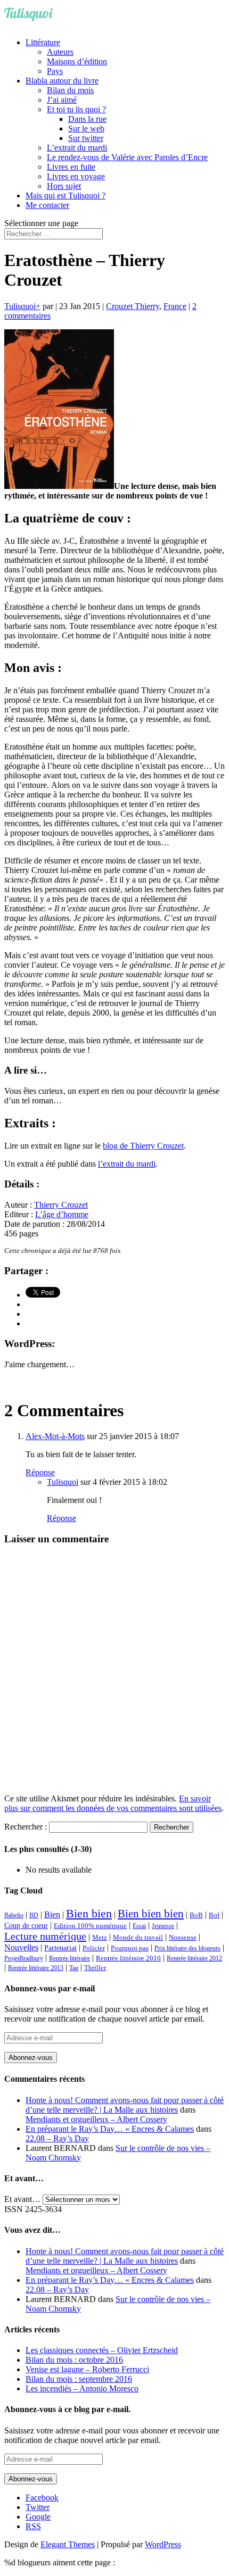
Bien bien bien (151, 1914)
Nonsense (183, 1938)
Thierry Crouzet (61, 1205)
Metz (100, 1937)
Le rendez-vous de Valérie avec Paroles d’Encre (127, 157)
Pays (55, 71)
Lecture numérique (45, 1936)
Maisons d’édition (77, 61)
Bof (214, 1915)
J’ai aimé (62, 100)
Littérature (43, 42)
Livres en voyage (76, 176)
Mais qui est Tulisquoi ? (66, 196)
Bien (52, 1914)
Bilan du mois (70, 90)
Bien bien (89, 1913)
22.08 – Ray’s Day (57, 2138)
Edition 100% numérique (90, 1926)
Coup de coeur (26, 1925)
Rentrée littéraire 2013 (36, 1968)
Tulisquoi (20, 306)
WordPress (163, 2544)
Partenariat (60, 1948)
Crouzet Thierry (133, 306)
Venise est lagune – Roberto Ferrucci (87, 2369)
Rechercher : (26, 1827)
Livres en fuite (71, 167)
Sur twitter (86, 138)
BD (34, 1915)
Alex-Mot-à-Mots (55, 1436)
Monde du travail (138, 1937)
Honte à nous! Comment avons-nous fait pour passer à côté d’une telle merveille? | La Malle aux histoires (125, 2105)
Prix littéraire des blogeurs (187, 1948)
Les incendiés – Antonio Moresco (82, 2388)
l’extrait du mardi (127, 1164)
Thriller (95, 1968)
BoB (196, 1915)
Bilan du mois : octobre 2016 (74, 2360)
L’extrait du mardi (77, 148)
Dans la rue (87, 119)
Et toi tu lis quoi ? (76, 109)
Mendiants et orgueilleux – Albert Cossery (96, 2119)
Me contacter (47, 205)
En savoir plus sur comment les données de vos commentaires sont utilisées (113, 1803)
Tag (74, 1968)
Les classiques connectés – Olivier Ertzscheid (102, 2350)
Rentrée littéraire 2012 (194, 1958)
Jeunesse (163, 1926)
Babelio (14, 1915)
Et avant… (22, 2199)
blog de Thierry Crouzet (143, 1146)
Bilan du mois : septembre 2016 (79, 2379)
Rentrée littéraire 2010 (128, 1958)
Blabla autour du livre (62, 81)
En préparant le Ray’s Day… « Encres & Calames (110, 2129)
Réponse (40, 1472)
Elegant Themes (68, 2544)
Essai (139, 1926)
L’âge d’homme (62, 1214)
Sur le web (86, 128)
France (175, 306)
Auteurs (60, 52)
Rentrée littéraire (69, 1958)
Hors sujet (64, 186)
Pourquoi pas (130, 1948)
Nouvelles (21, 1947)
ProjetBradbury (24, 1958)
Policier (94, 1948)
